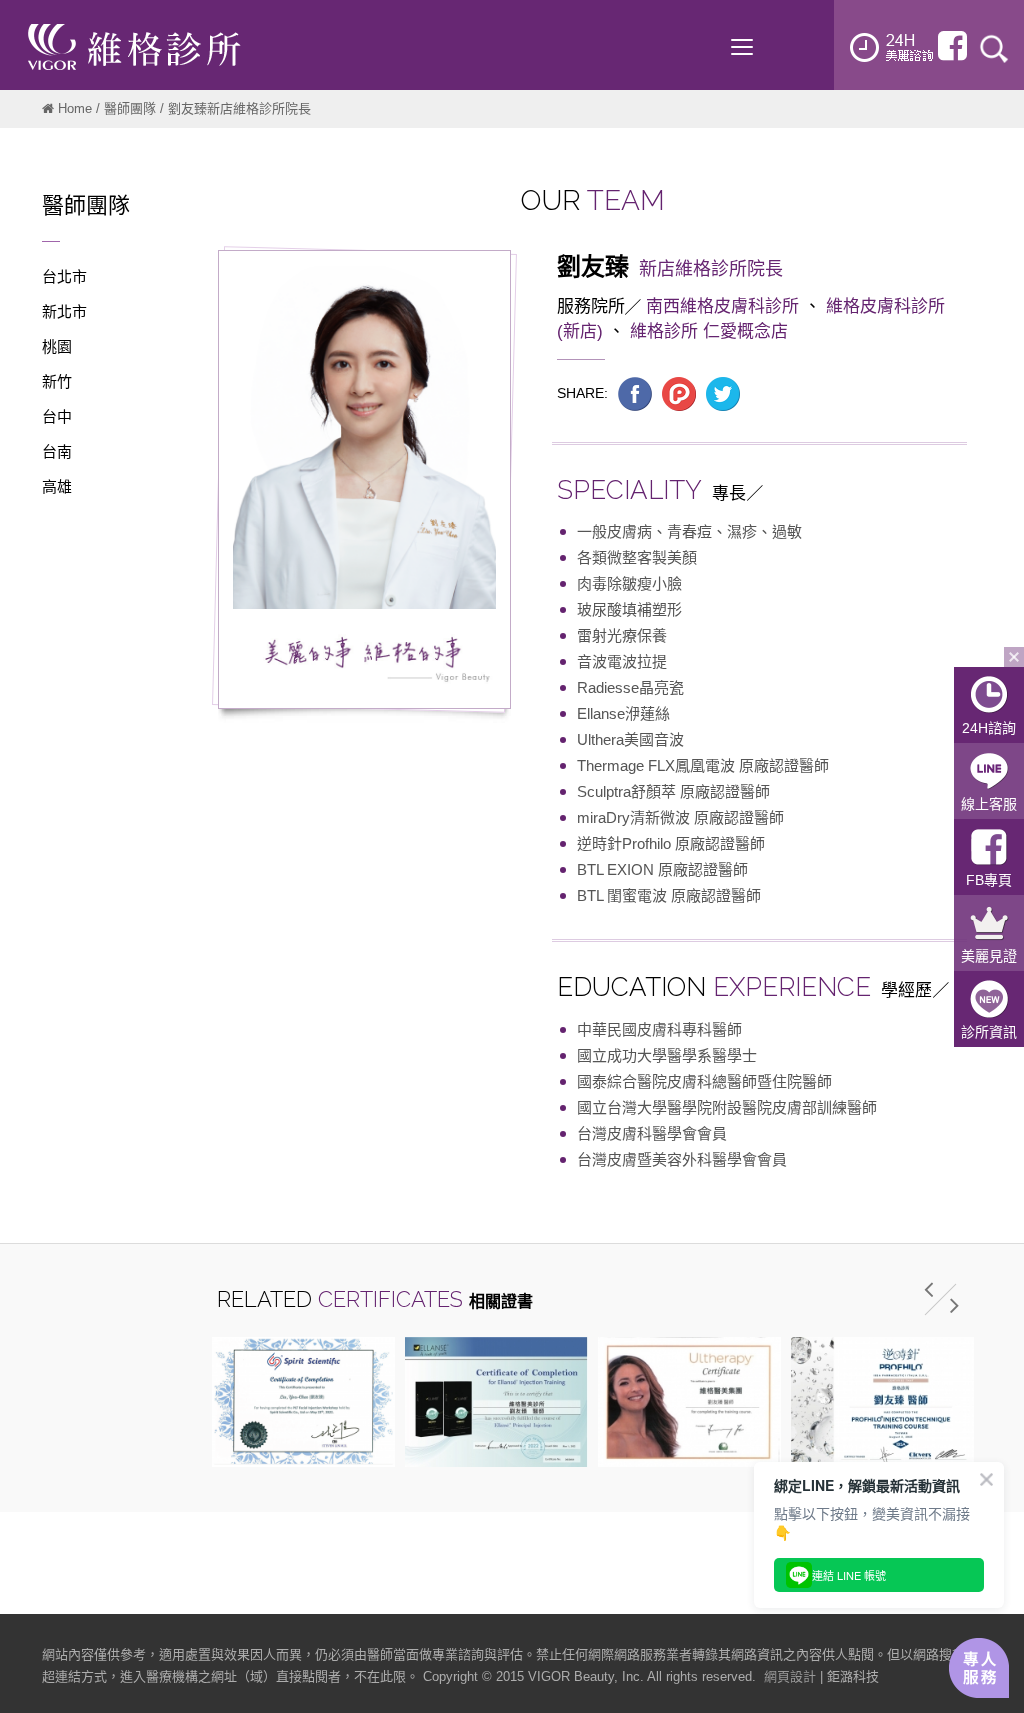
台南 (57, 451)
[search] (994, 47)
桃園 (57, 346)
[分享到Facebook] (635, 393)
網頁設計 (790, 1676)
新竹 (57, 381)
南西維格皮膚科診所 (722, 306)
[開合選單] (1014, 657)
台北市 (64, 276)
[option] (303, 1402)
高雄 (57, 486)
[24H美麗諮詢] (892, 47)
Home (75, 108)
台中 (57, 416)
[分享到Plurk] (679, 393)
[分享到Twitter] (723, 393)
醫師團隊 (130, 108)
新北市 (64, 311)
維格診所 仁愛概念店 (709, 331)
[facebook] (952, 46)
